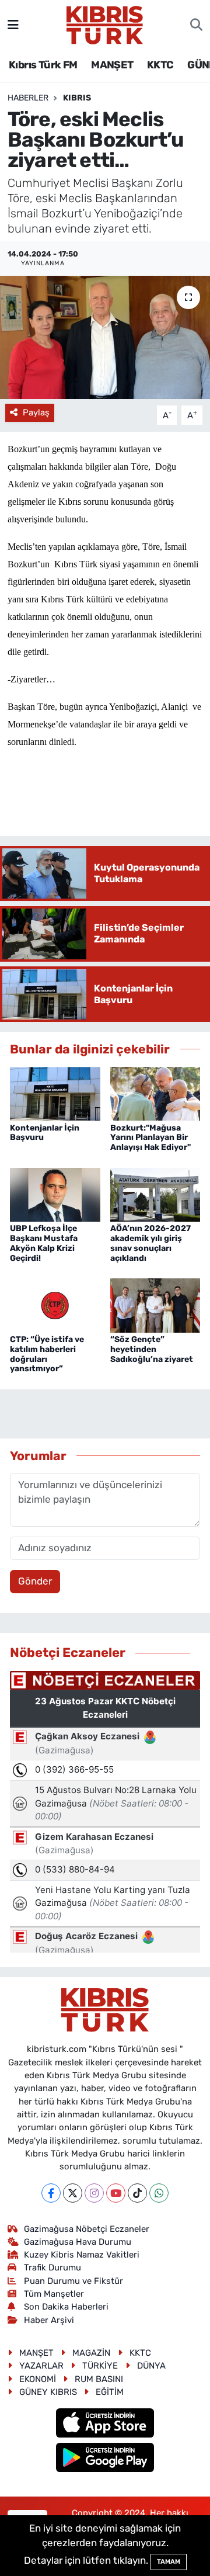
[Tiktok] (137, 2193)
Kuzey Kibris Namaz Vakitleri (82, 2255)
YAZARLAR (41, 2366)
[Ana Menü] (13, 25)
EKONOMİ (38, 2379)
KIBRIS (77, 98)
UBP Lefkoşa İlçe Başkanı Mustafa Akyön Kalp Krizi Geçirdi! (44, 1243)
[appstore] (105, 2425)
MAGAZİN (91, 2353)
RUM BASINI (99, 2379)
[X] (73, 2193)
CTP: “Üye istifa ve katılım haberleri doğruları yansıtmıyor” (47, 1354)
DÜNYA (151, 2366)
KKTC (160, 65)
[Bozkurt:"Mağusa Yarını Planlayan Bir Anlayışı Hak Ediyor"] (155, 1093)
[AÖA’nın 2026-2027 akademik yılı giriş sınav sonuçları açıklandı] (155, 1194)
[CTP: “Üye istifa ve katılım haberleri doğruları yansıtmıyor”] (55, 1305)
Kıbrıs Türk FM (43, 65)
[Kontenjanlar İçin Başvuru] (55, 1093)
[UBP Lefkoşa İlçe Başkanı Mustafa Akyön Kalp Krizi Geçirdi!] (55, 1194)
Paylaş (36, 412)
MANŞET (112, 65)
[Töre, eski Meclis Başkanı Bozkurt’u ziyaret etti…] (105, 337)
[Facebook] (51, 2193)
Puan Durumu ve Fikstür (73, 2281)
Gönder (35, 1581)
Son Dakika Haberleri (66, 2307)
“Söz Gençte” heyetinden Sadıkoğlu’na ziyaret (152, 1349)
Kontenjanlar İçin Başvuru (45, 1133)
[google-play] (105, 2459)
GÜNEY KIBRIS (48, 2392)
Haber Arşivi (49, 2320)
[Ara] (196, 25)
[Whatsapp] (159, 2193)
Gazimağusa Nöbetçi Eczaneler (87, 2229)
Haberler (28, 98)
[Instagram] (94, 2193)
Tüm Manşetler (54, 2294)
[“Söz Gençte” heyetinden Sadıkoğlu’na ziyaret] (155, 1305)
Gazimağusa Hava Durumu (78, 2242)
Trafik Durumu (52, 2268)
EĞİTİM (110, 2392)
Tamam (169, 2562)
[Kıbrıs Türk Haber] (105, 24)
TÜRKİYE (100, 2366)
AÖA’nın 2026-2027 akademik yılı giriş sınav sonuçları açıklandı (150, 1243)
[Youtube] (116, 2193)
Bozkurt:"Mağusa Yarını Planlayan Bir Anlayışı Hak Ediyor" (150, 1138)
